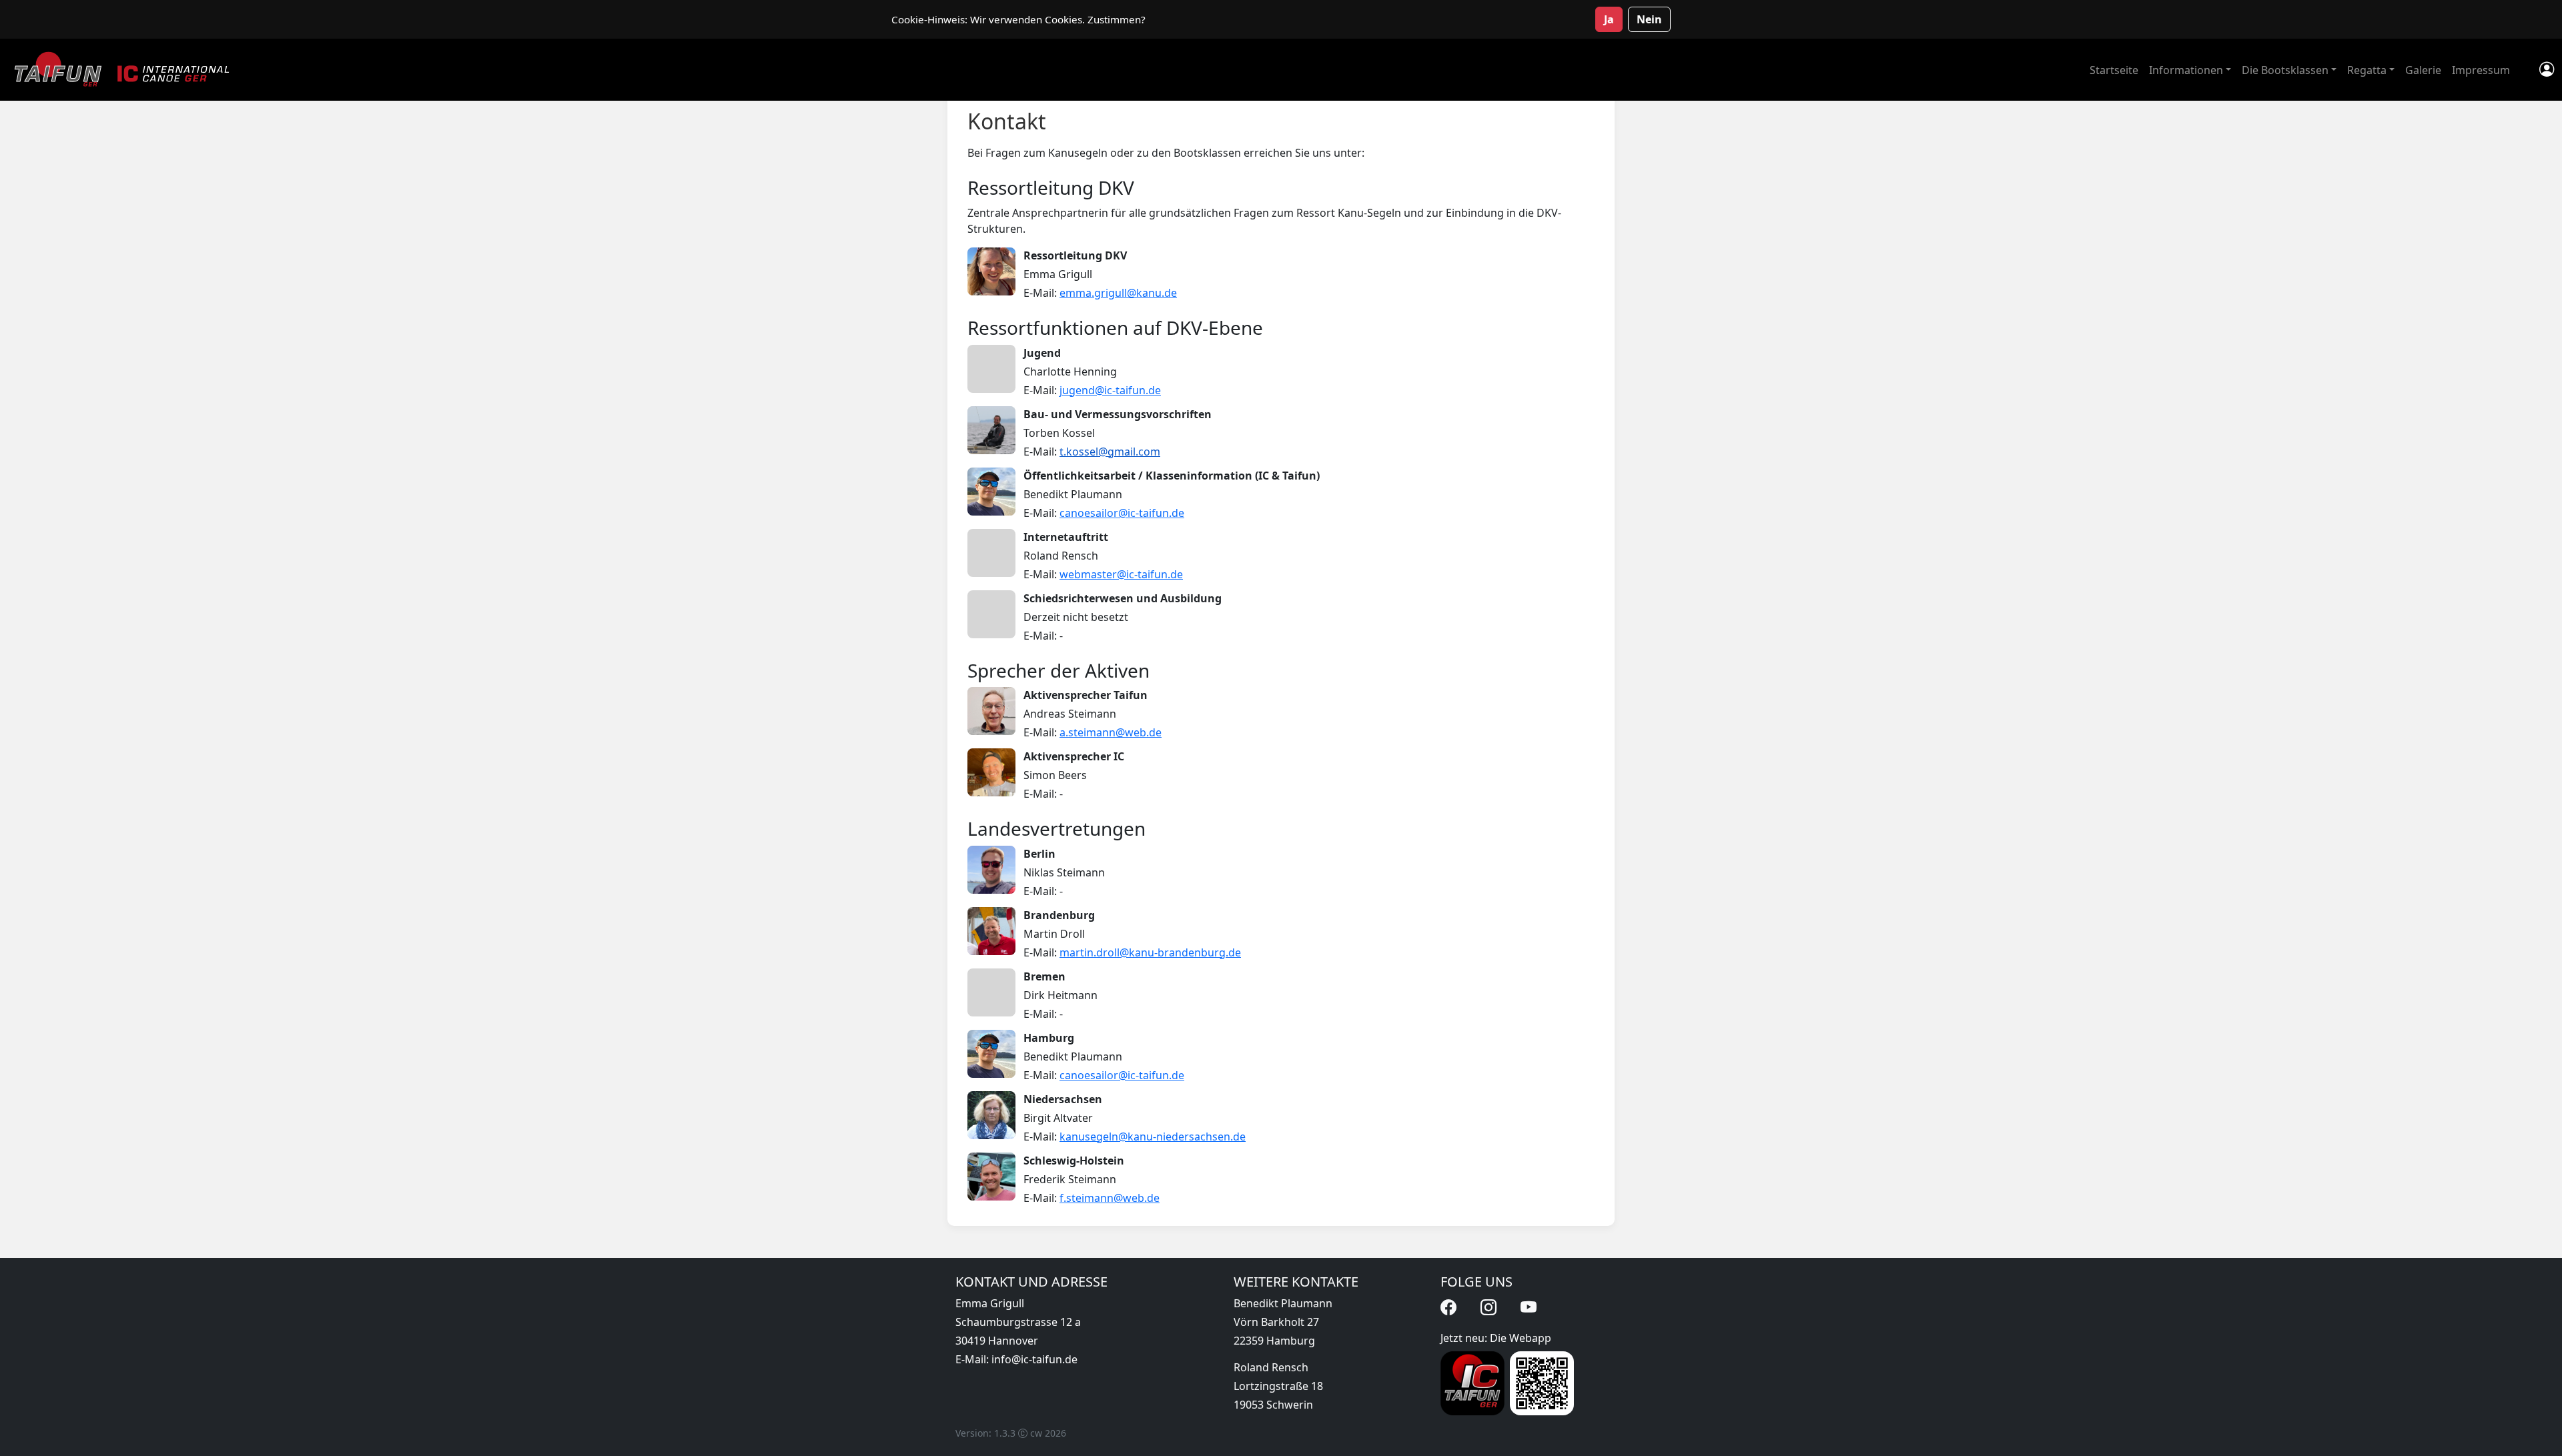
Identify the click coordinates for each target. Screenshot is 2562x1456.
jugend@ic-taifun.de (1110, 390)
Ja (1609, 19)
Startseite (2114, 70)
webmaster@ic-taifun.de (1121, 574)
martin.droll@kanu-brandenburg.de (1150, 952)
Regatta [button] (2367, 70)
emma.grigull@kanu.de (1118, 293)
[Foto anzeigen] (991, 271)
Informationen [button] (2186, 70)
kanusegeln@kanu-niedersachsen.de (1153, 1137)
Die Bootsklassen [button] (2285, 70)
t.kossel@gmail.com (1110, 452)
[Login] (2547, 70)
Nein (1649, 19)
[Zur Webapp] (1472, 1383)
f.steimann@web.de (1110, 1198)
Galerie (2423, 70)
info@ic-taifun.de (1034, 1359)
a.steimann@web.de (1111, 732)
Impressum (2481, 70)
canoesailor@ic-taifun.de (1122, 513)
